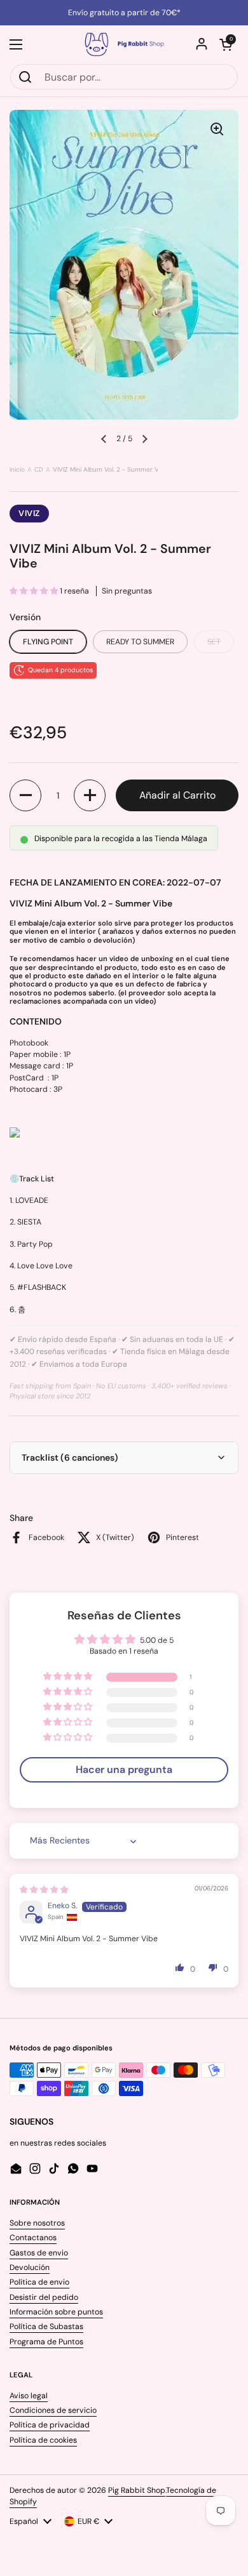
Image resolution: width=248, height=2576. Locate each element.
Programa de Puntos (46, 2342)
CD (39, 469)
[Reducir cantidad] (25, 795)
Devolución (30, 2267)
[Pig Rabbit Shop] (124, 44)
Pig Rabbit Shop (137, 2490)
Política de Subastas (46, 2327)
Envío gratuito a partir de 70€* (124, 13)
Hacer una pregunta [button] (124, 1769)
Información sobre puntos (56, 2312)
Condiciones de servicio (53, 2410)
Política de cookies (43, 2440)
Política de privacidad (50, 2425)
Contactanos (33, 2238)
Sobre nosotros (37, 2223)
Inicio (17, 469)
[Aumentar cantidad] (90, 795)
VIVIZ (29, 513)
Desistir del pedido (44, 2297)
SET (214, 642)
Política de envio (39, 2282)
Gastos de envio (39, 2253)
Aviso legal (29, 2396)
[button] (226, 44)
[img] (44, 1890)
